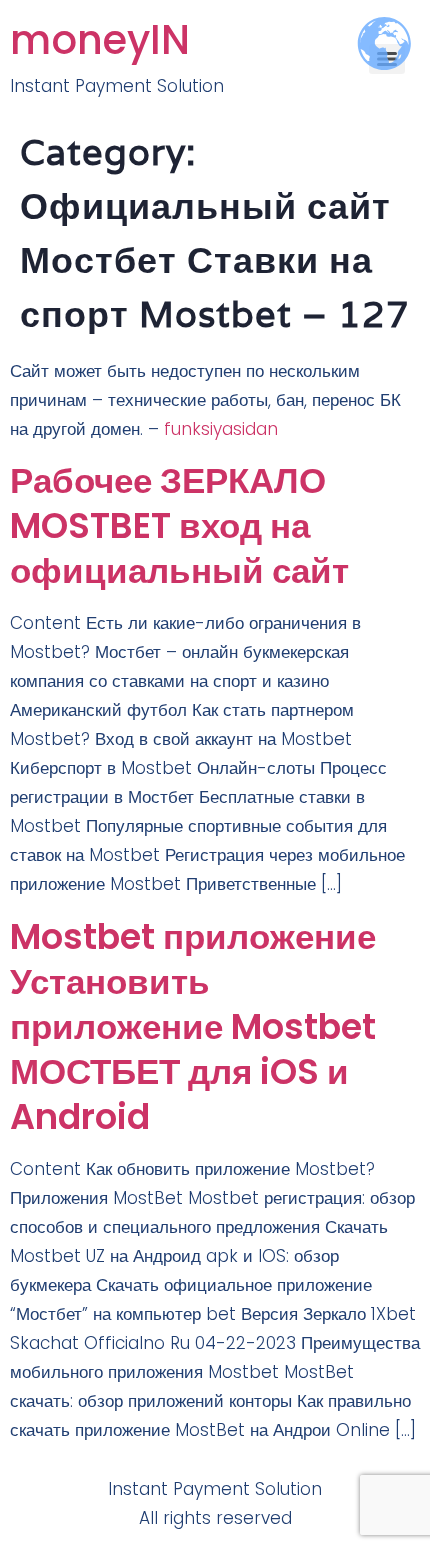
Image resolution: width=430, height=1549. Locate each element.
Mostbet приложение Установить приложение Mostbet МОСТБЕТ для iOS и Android (193, 1026)
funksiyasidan (221, 429)
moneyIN (100, 40)
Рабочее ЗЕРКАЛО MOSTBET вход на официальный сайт (179, 525)
